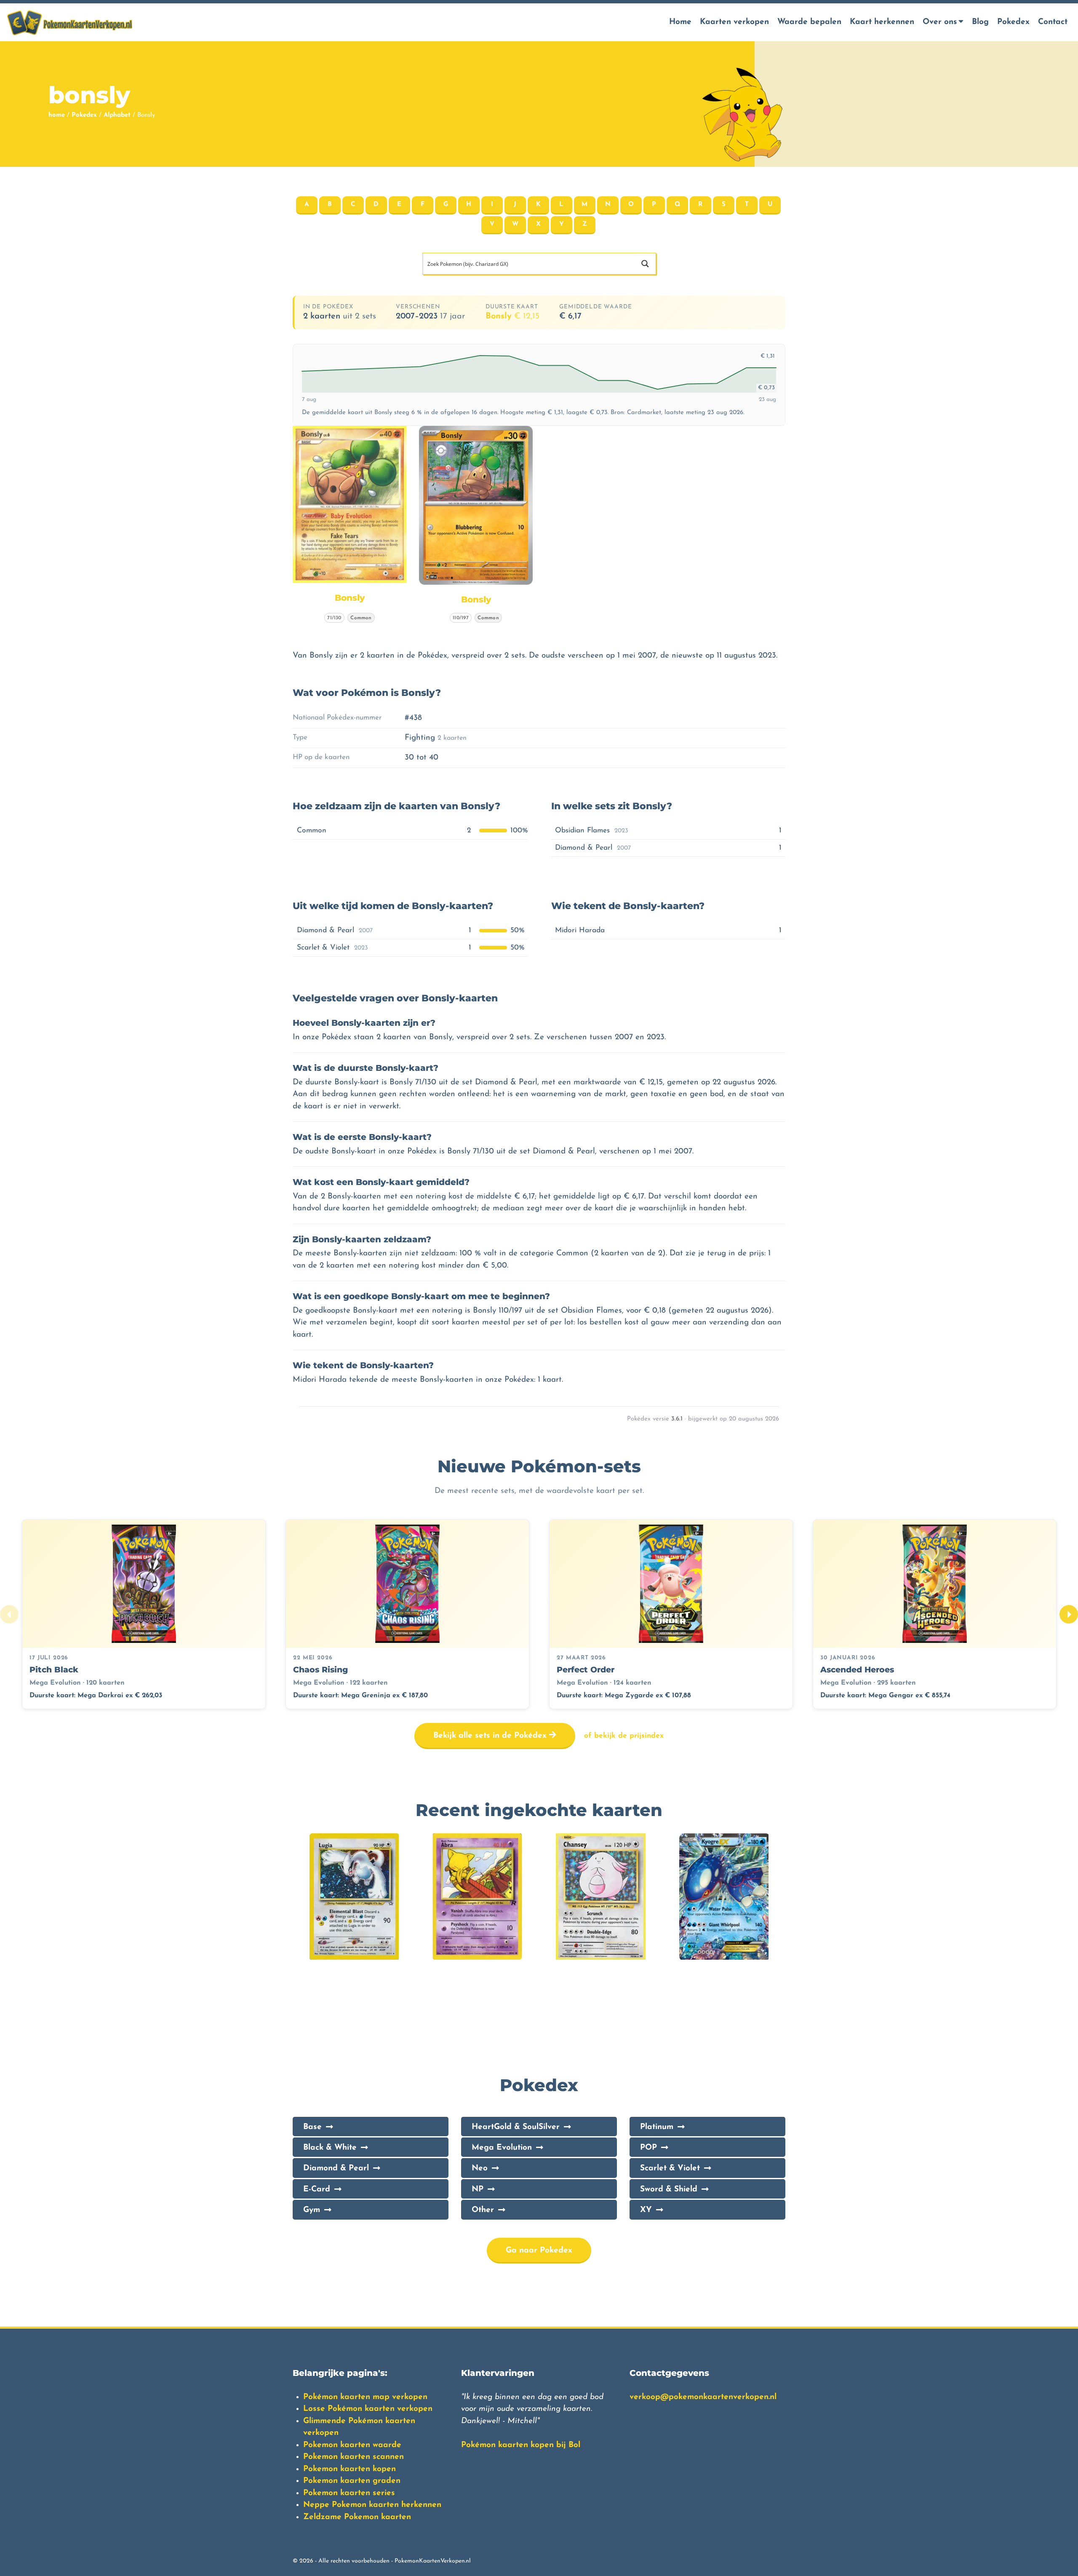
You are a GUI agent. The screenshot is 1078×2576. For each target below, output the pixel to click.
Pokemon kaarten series (349, 2493)
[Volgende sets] (1069, 1614)
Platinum (657, 2127)
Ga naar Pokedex (539, 2251)
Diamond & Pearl (336, 2168)
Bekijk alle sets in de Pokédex (491, 1736)
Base (312, 2127)
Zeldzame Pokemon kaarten (357, 2517)
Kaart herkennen (882, 22)
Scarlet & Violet (670, 2168)
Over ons (940, 22)
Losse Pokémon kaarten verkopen (368, 2409)
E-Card (317, 2189)
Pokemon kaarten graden (352, 2481)
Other (483, 2210)
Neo (480, 2168)
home (57, 115)
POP (648, 2148)
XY (646, 2210)
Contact (1053, 22)
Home (680, 22)
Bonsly (512, 316)
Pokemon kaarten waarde (352, 2445)
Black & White (330, 2148)
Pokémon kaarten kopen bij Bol (521, 2445)
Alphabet (117, 115)
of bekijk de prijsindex (624, 1736)
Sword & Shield (669, 2189)
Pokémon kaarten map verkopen (365, 2397)
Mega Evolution (502, 2148)
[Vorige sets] (9, 1614)
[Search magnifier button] (645, 264)
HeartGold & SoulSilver (516, 2127)
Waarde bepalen (809, 22)
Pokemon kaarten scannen (354, 2457)
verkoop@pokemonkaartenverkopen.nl (703, 2397)
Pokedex (1013, 22)
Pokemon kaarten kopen (350, 2469)
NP (478, 2189)
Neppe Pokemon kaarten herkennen (372, 2505)
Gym (312, 2210)
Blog (980, 22)
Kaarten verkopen (734, 22)
